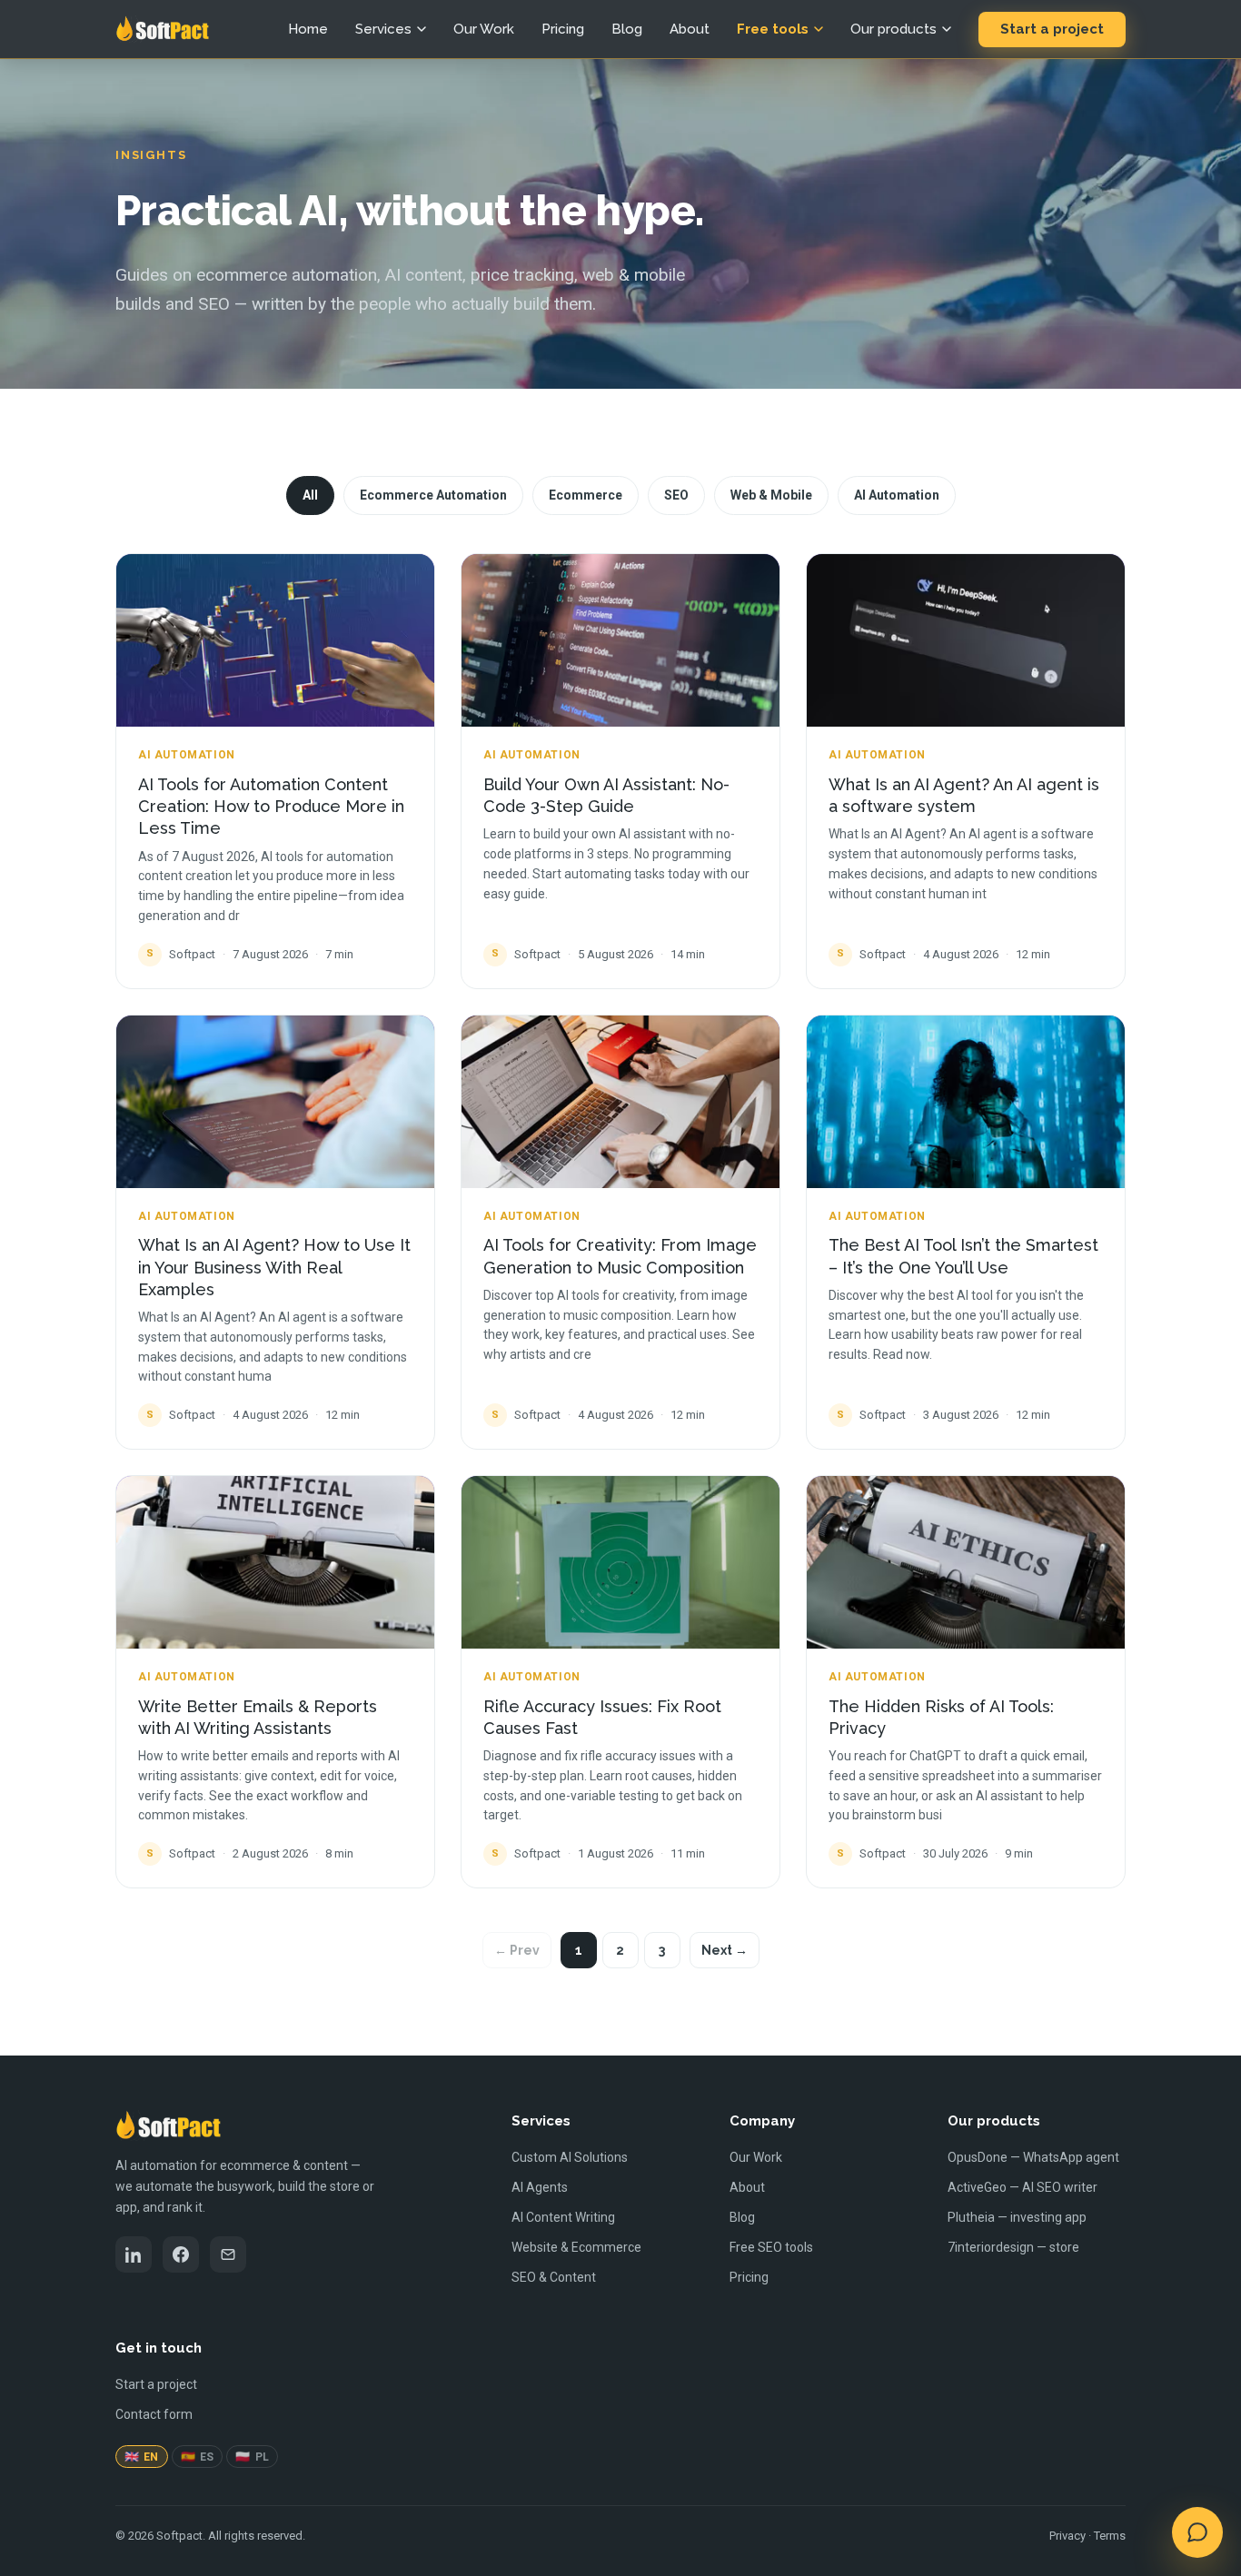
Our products (894, 29)
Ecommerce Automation (433, 495)
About (690, 29)
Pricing (563, 29)
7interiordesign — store (1013, 2247)
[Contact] (228, 2254)
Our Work (484, 29)
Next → (725, 1950)
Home (308, 29)
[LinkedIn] (134, 2254)
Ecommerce (586, 495)
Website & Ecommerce (576, 2247)
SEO (676, 495)
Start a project (1052, 29)
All (310, 495)
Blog (627, 29)
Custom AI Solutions (570, 2157)
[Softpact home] (162, 29)
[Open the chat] (1197, 2532)
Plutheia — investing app (1017, 2217)
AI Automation (897, 495)
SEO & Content (554, 2277)
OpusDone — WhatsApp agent (1033, 2157)
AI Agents (540, 2187)
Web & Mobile (771, 495)
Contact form (154, 2414)
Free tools (773, 29)
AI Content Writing (563, 2217)
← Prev (517, 1950)
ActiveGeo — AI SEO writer (1023, 2187)
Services (383, 29)
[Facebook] (181, 2254)
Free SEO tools (771, 2247)
